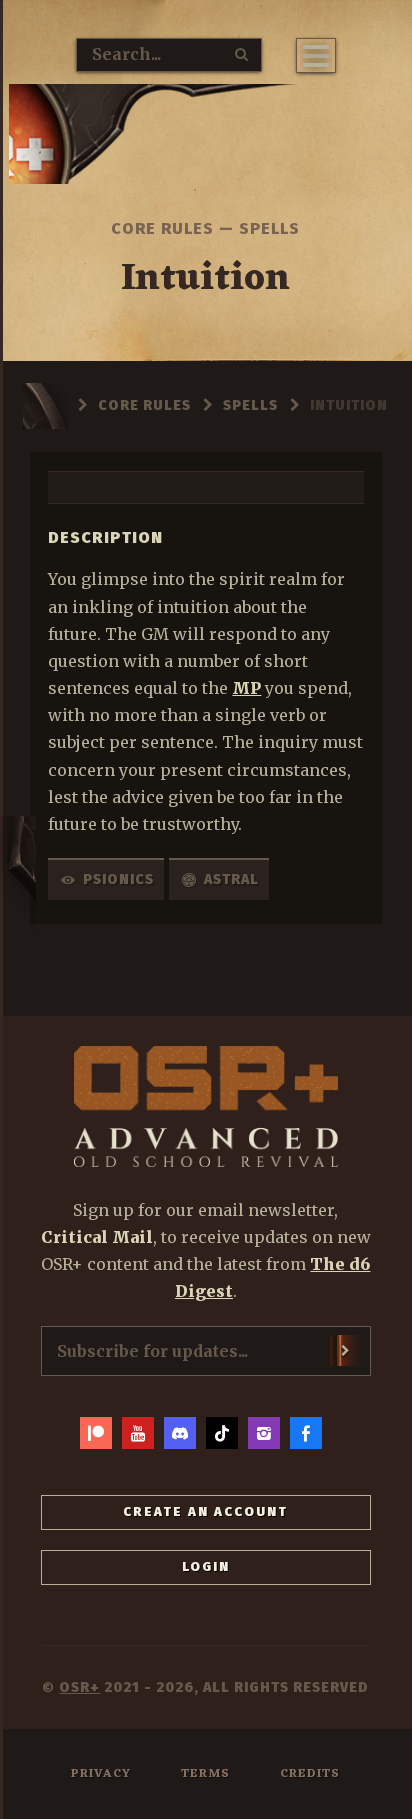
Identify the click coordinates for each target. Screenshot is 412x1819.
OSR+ (79, 1687)
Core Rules (162, 228)
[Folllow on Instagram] (264, 1433)
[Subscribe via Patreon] (96, 1433)
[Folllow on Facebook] (306, 1433)
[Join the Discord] (180, 1433)
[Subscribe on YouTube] (138, 1433)
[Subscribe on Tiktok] (222, 1433)
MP (246, 688)
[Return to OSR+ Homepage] (206, 139)
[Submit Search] (242, 54)
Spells (269, 228)
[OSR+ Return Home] (206, 1106)
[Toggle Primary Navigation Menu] (316, 55)
